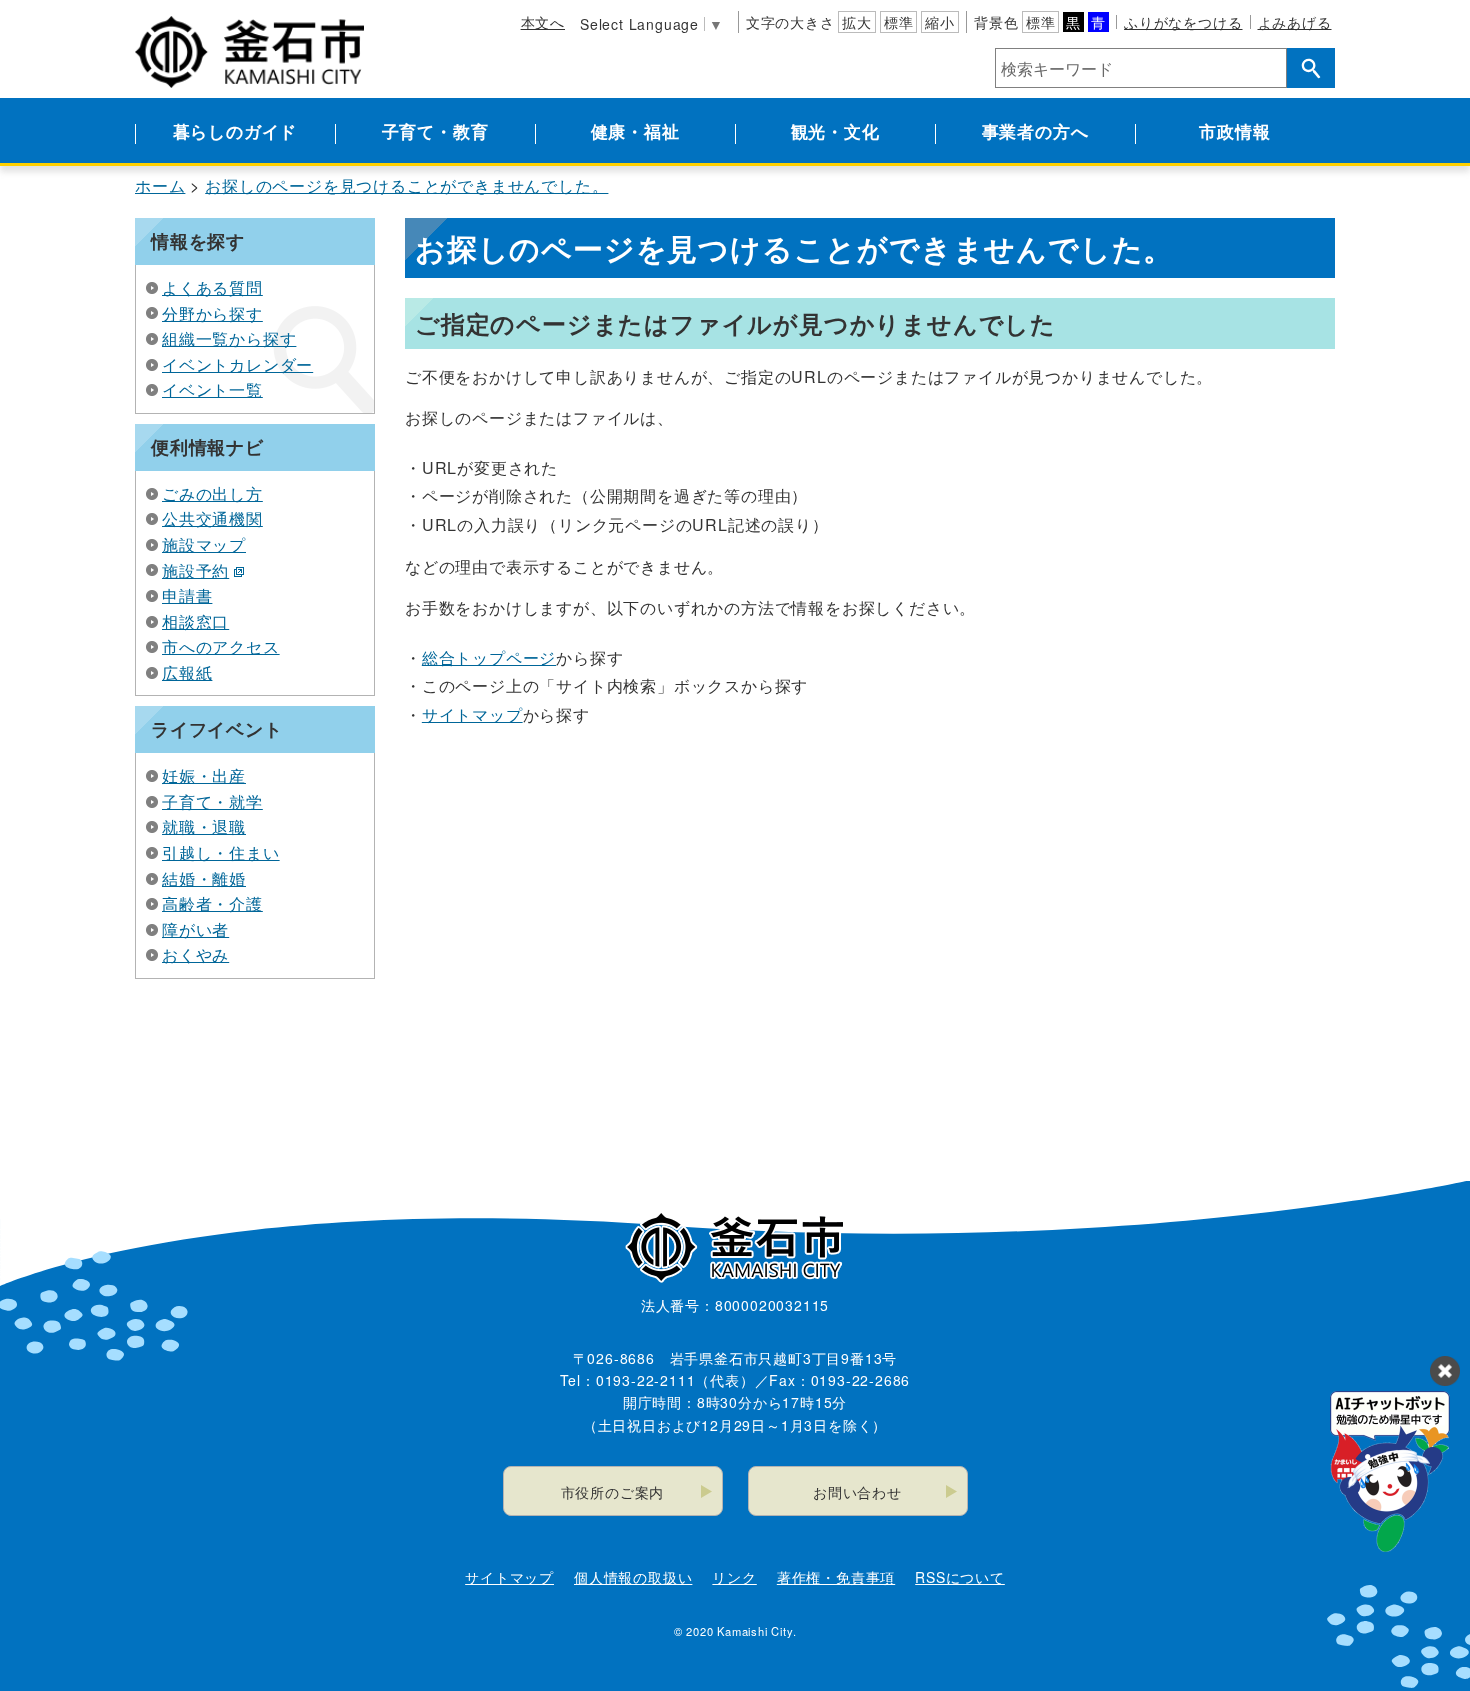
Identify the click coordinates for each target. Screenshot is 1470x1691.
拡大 (857, 22)
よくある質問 (212, 287)
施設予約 (195, 570)
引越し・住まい (221, 852)
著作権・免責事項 (836, 1577)
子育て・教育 (435, 131)
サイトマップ (472, 714)
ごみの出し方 (212, 493)
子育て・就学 (212, 801)
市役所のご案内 (613, 1492)
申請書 (187, 595)
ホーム (160, 185)
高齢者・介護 (212, 903)
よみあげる (1295, 22)
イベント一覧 (212, 389)
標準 (899, 22)
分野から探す (212, 313)
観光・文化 (835, 131)
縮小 (940, 22)
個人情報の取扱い (633, 1577)
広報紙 (187, 672)
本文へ (543, 22)
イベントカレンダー (237, 364)
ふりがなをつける (1183, 22)
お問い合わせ (857, 1492)
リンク (734, 1577)
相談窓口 (195, 621)
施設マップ (204, 544)
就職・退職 (204, 826)
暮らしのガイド (235, 131)
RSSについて (960, 1577)
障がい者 (195, 929)
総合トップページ (489, 657)
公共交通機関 (212, 518)
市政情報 (1234, 131)
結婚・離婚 (204, 878)
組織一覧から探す (229, 338)
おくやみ (195, 954)
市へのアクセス (221, 646)
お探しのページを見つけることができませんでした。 (406, 185)
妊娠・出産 (204, 775)
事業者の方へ (1035, 131)
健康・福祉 (635, 131)
